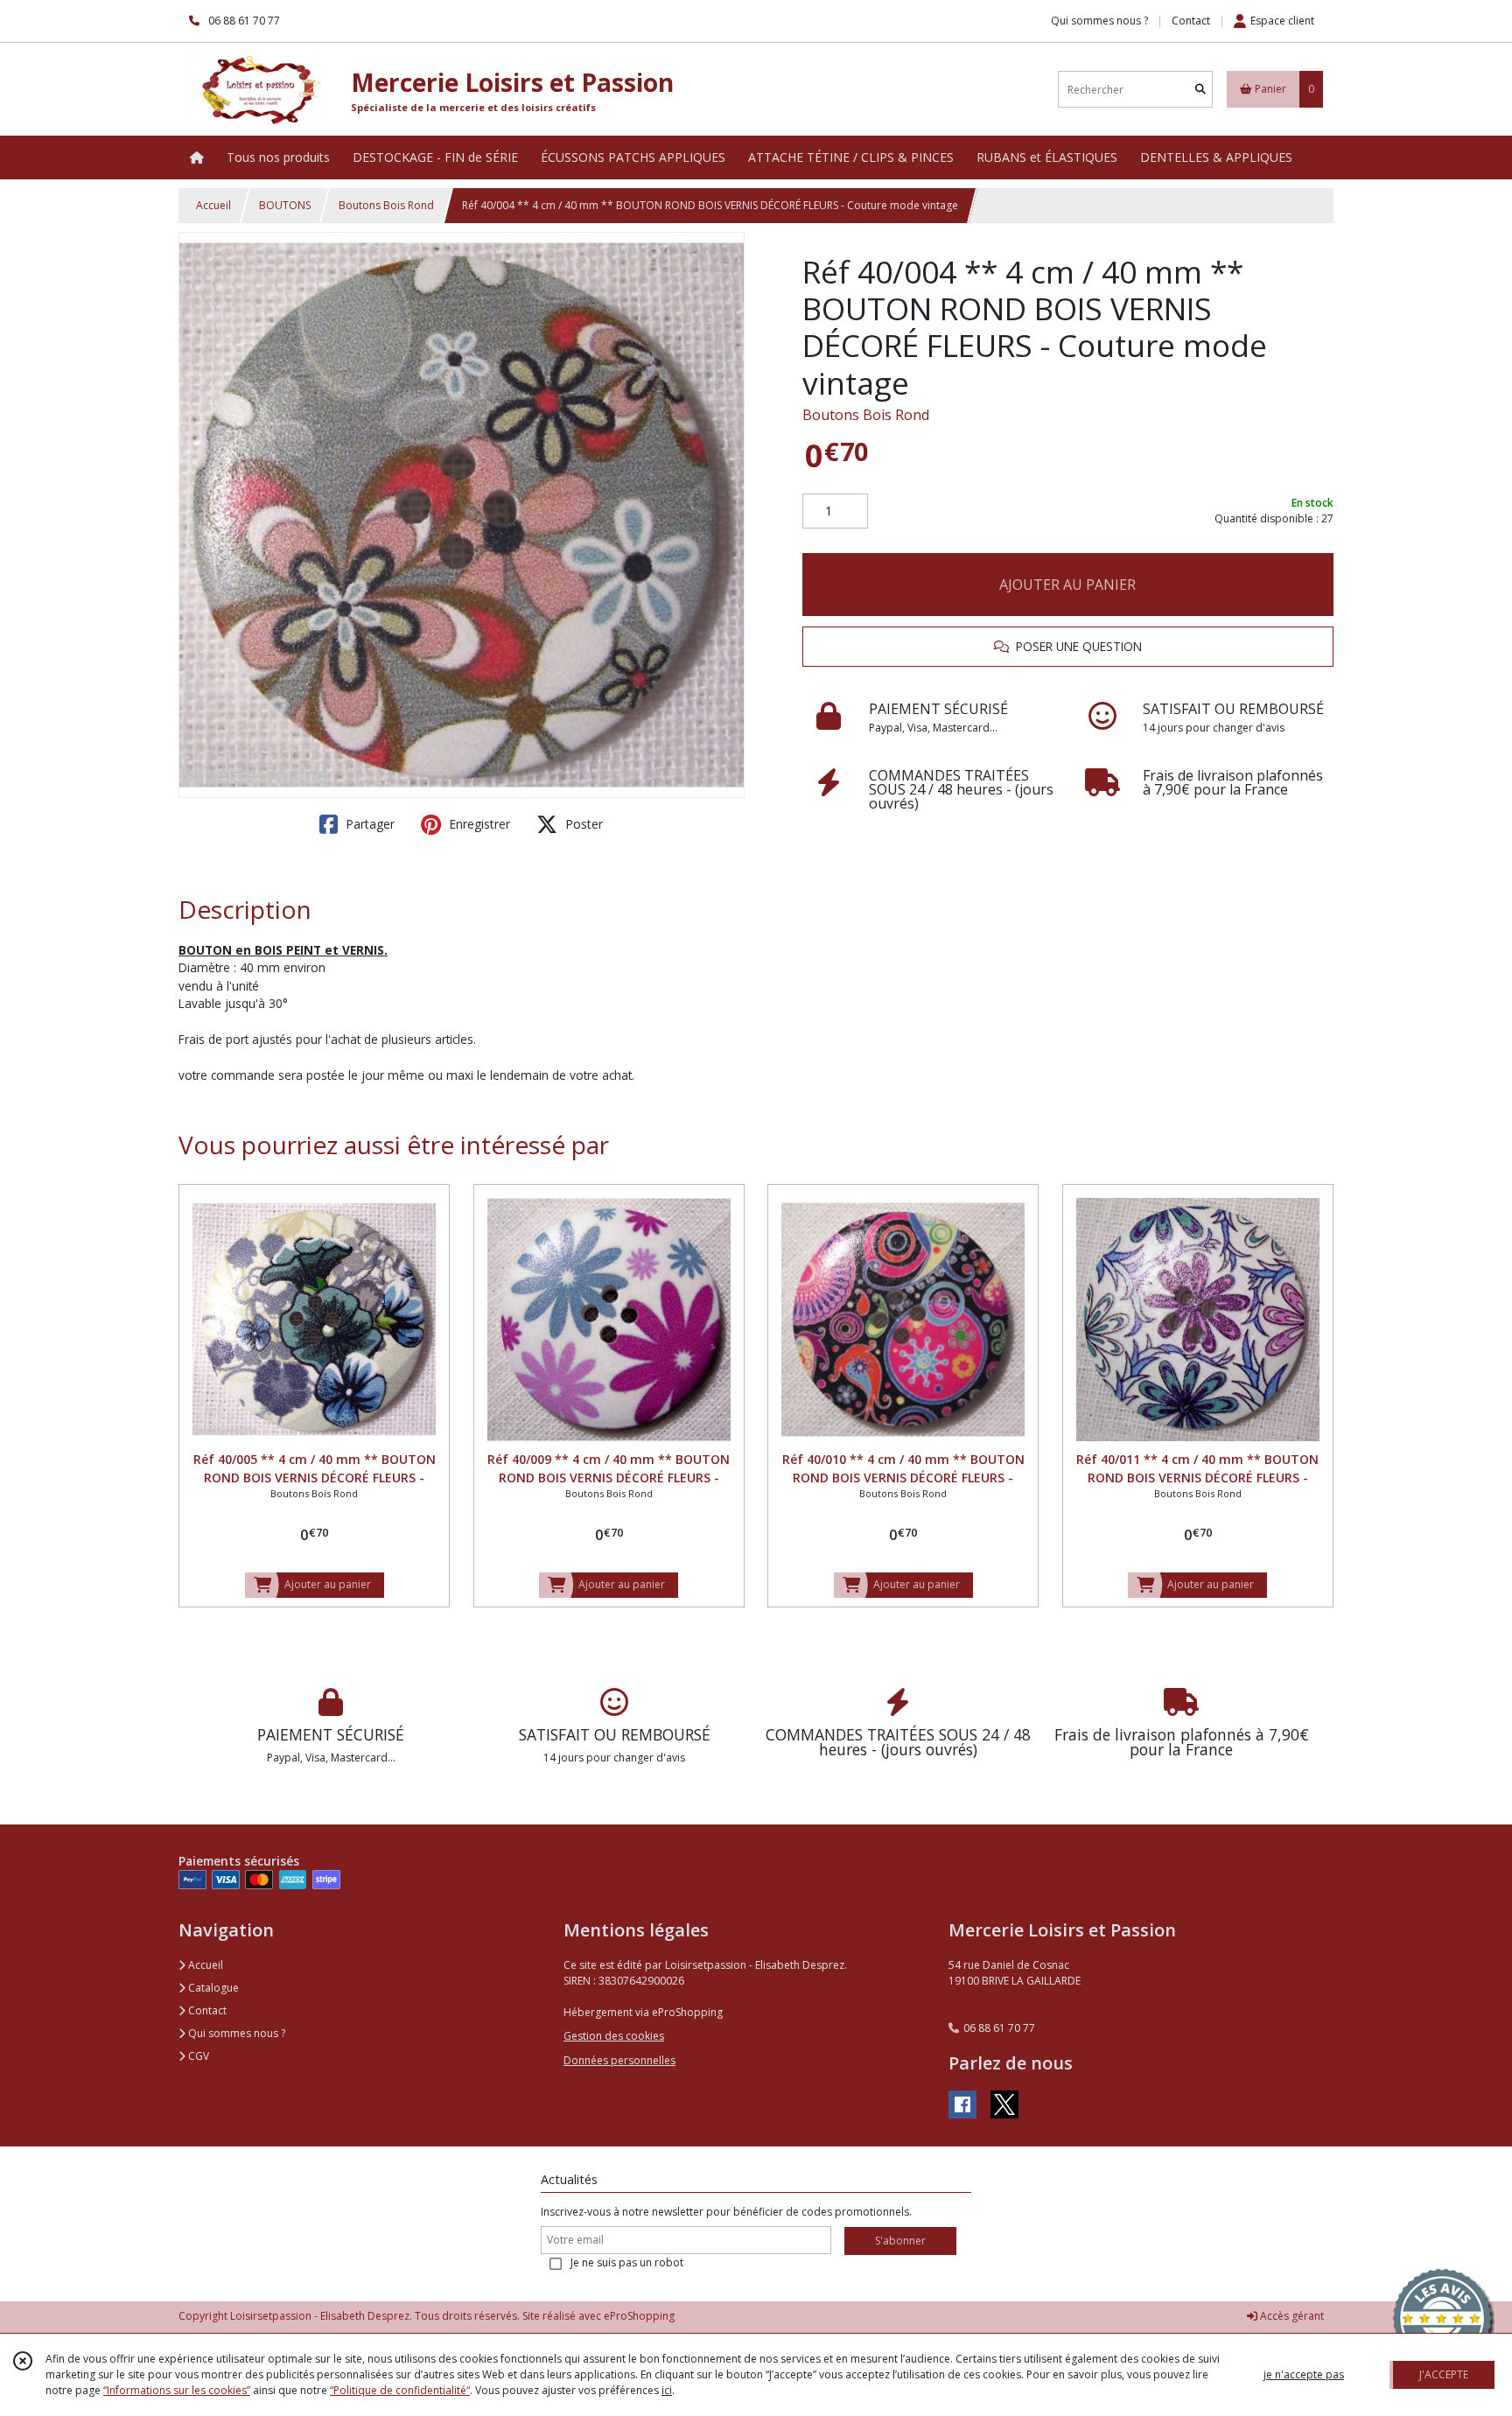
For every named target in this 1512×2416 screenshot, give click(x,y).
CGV (197, 2056)
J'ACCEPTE (1444, 2374)
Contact (1191, 21)
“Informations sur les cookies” (177, 2390)
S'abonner (900, 2241)
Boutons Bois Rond (386, 205)
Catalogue (212, 1988)
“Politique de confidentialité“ (400, 2390)
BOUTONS (285, 205)
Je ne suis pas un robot (627, 2262)
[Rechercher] (1200, 90)
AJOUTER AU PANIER (1067, 585)
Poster (582, 824)
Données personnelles (619, 2060)
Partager (368, 824)
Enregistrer (478, 824)
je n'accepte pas (1304, 2374)
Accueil (213, 205)
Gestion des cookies (614, 2036)
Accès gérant (1291, 2316)
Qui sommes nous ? (235, 2033)
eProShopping (639, 2316)
